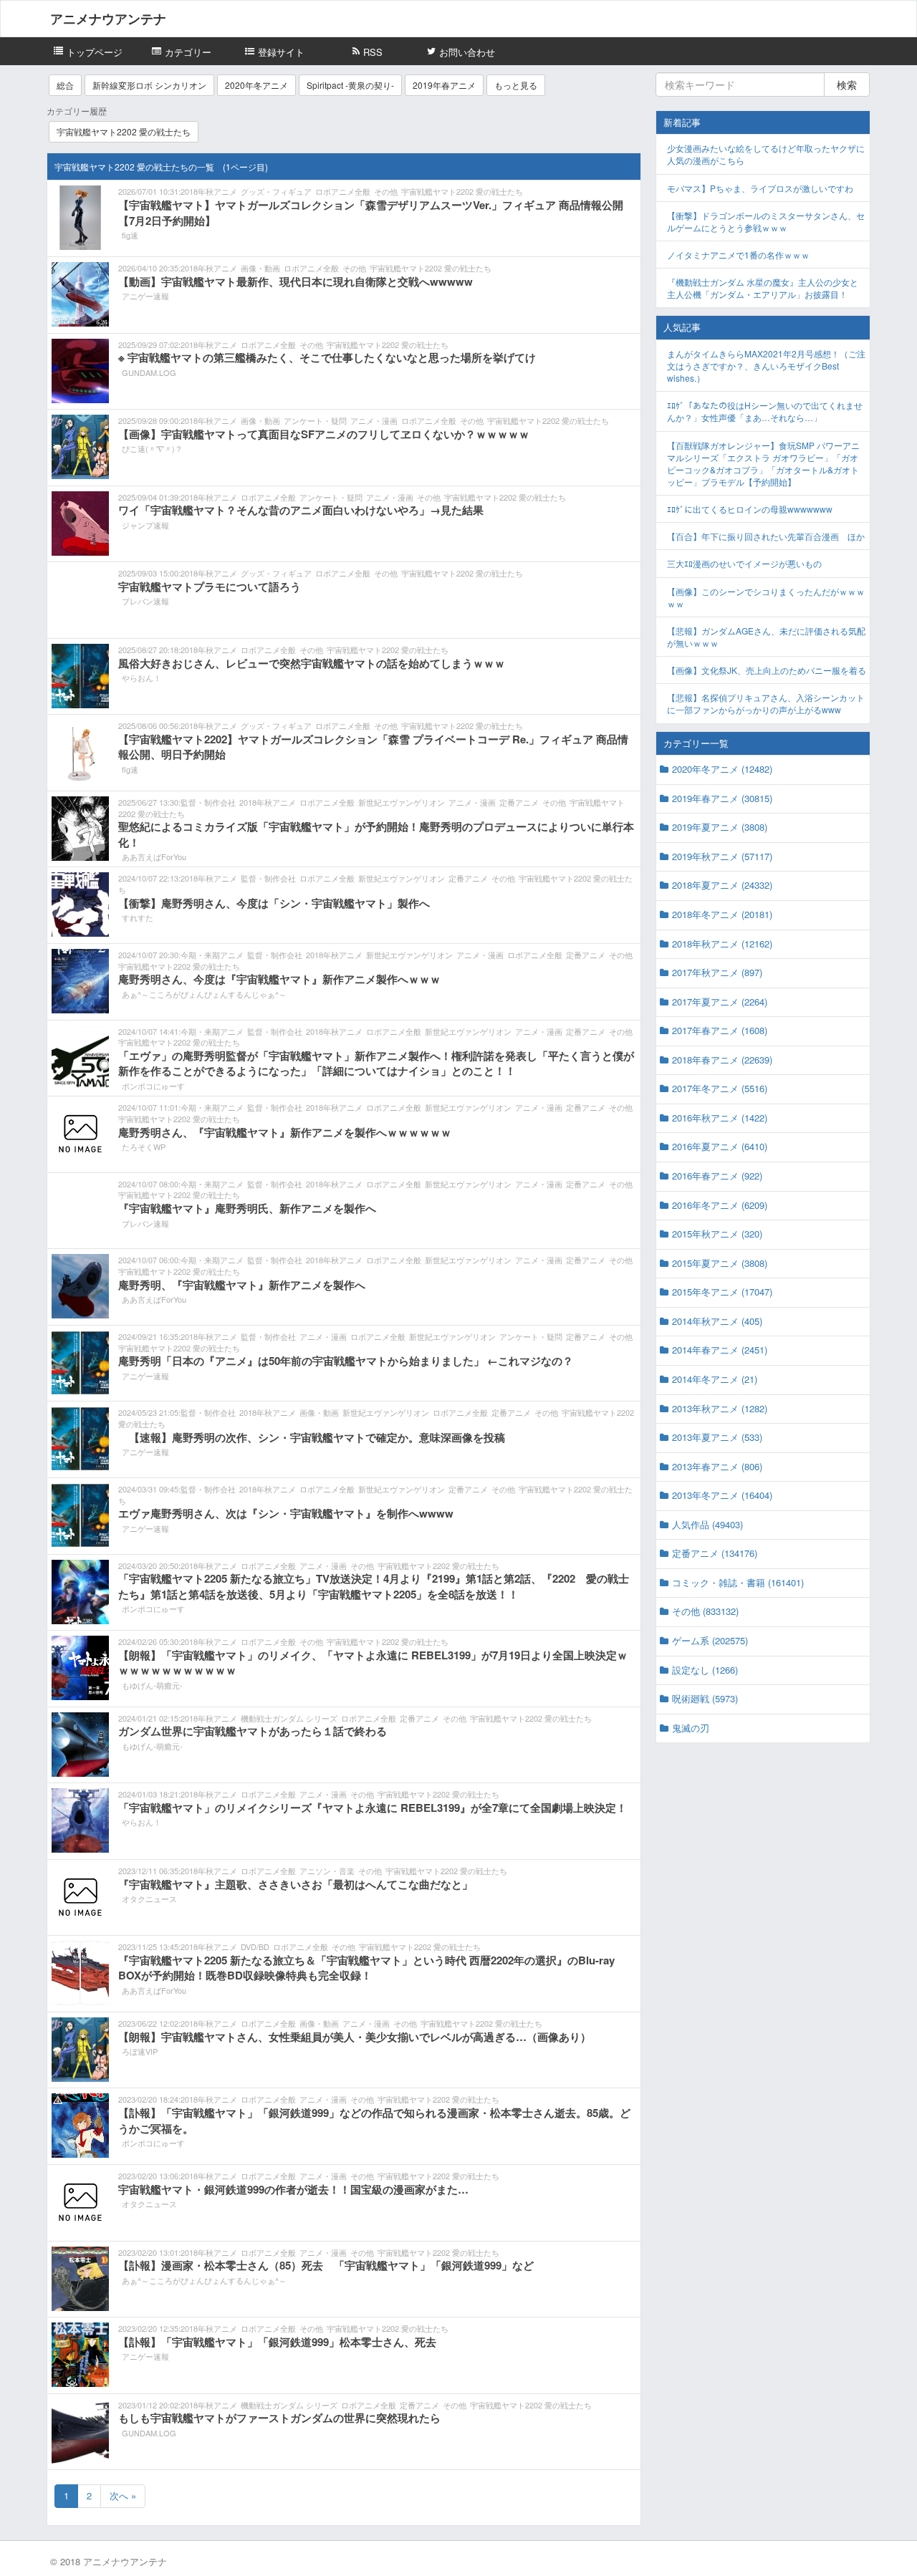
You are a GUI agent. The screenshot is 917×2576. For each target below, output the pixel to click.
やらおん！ (141, 677)
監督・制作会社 (208, 802)
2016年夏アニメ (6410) (720, 1146)
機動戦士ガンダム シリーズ (289, 1718)
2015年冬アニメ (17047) (722, 1292)
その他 (386, 191)
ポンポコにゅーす (153, 1086)
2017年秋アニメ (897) (717, 972)
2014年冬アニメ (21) (715, 1379)
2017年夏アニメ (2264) (720, 1002)
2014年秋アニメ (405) (717, 1321)
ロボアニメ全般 (343, 191)
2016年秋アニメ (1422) (720, 1118)
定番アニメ (519, 802)
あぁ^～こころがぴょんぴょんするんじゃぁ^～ (204, 994)
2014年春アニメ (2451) (720, 1350)
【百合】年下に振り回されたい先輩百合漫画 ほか (766, 536)
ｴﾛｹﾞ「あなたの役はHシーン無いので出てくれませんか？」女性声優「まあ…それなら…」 (765, 411)
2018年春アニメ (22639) (722, 1060)
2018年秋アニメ (209, 191)
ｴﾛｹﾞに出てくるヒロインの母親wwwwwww (750, 509)
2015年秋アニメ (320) (717, 1234)
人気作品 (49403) (707, 1524)
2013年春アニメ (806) (717, 1466)
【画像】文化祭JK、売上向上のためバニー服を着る (767, 670)
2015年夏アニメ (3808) (720, 1263)
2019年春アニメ (444, 85)
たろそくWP (144, 1147)
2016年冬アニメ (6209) (720, 1205)
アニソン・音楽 (327, 1871)
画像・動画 (260, 268)
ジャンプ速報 (145, 525)
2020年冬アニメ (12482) (722, 769)
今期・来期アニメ (212, 955)
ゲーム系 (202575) (710, 1640)
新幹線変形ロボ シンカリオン (149, 85)
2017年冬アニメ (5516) (720, 1088)
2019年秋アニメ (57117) (722, 856)
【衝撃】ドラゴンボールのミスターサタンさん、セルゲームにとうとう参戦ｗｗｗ (766, 221)
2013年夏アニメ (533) (717, 1437)
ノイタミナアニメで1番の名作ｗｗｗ (738, 255)
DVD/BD (255, 1947)
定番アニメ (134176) (715, 1553)
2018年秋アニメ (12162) (722, 944)
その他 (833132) (705, 1611)
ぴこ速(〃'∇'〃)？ (152, 448)
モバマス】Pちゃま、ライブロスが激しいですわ (760, 188)
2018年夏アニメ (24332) (722, 885)
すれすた (138, 917)
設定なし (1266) (705, 1670)
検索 (847, 85)
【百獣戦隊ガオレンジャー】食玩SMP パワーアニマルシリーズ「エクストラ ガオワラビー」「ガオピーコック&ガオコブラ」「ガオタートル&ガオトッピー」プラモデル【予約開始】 (763, 463)
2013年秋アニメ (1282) (720, 1408)
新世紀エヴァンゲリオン (402, 802)
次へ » (123, 2495)
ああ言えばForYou (154, 857)
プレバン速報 (145, 601)
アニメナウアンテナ (108, 19)
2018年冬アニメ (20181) (722, 914)
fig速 (130, 235)
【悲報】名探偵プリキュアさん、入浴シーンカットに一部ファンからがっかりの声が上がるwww (766, 703)
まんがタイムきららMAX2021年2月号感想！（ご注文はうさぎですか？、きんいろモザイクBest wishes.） (766, 366)
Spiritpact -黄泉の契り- (350, 85)
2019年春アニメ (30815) (722, 798)
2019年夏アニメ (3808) (720, 827)
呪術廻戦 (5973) (705, 1698)
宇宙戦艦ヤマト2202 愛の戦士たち (124, 131)
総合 (65, 85)
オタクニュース (149, 1899)
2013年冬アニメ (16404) (722, 1495)
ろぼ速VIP (140, 2051)
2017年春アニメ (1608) (720, 1030)
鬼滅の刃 (691, 1728)
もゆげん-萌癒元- (152, 1685)
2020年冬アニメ (256, 85)
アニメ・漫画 (374, 420)
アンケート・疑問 (315, 420)
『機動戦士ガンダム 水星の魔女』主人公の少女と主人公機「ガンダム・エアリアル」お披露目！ (763, 288)
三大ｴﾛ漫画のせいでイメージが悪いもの (744, 563)
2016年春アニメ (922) (717, 1176)
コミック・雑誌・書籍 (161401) (738, 1582)
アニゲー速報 (145, 296)
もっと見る (516, 85)
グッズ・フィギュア (276, 191)
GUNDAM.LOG (149, 372)
